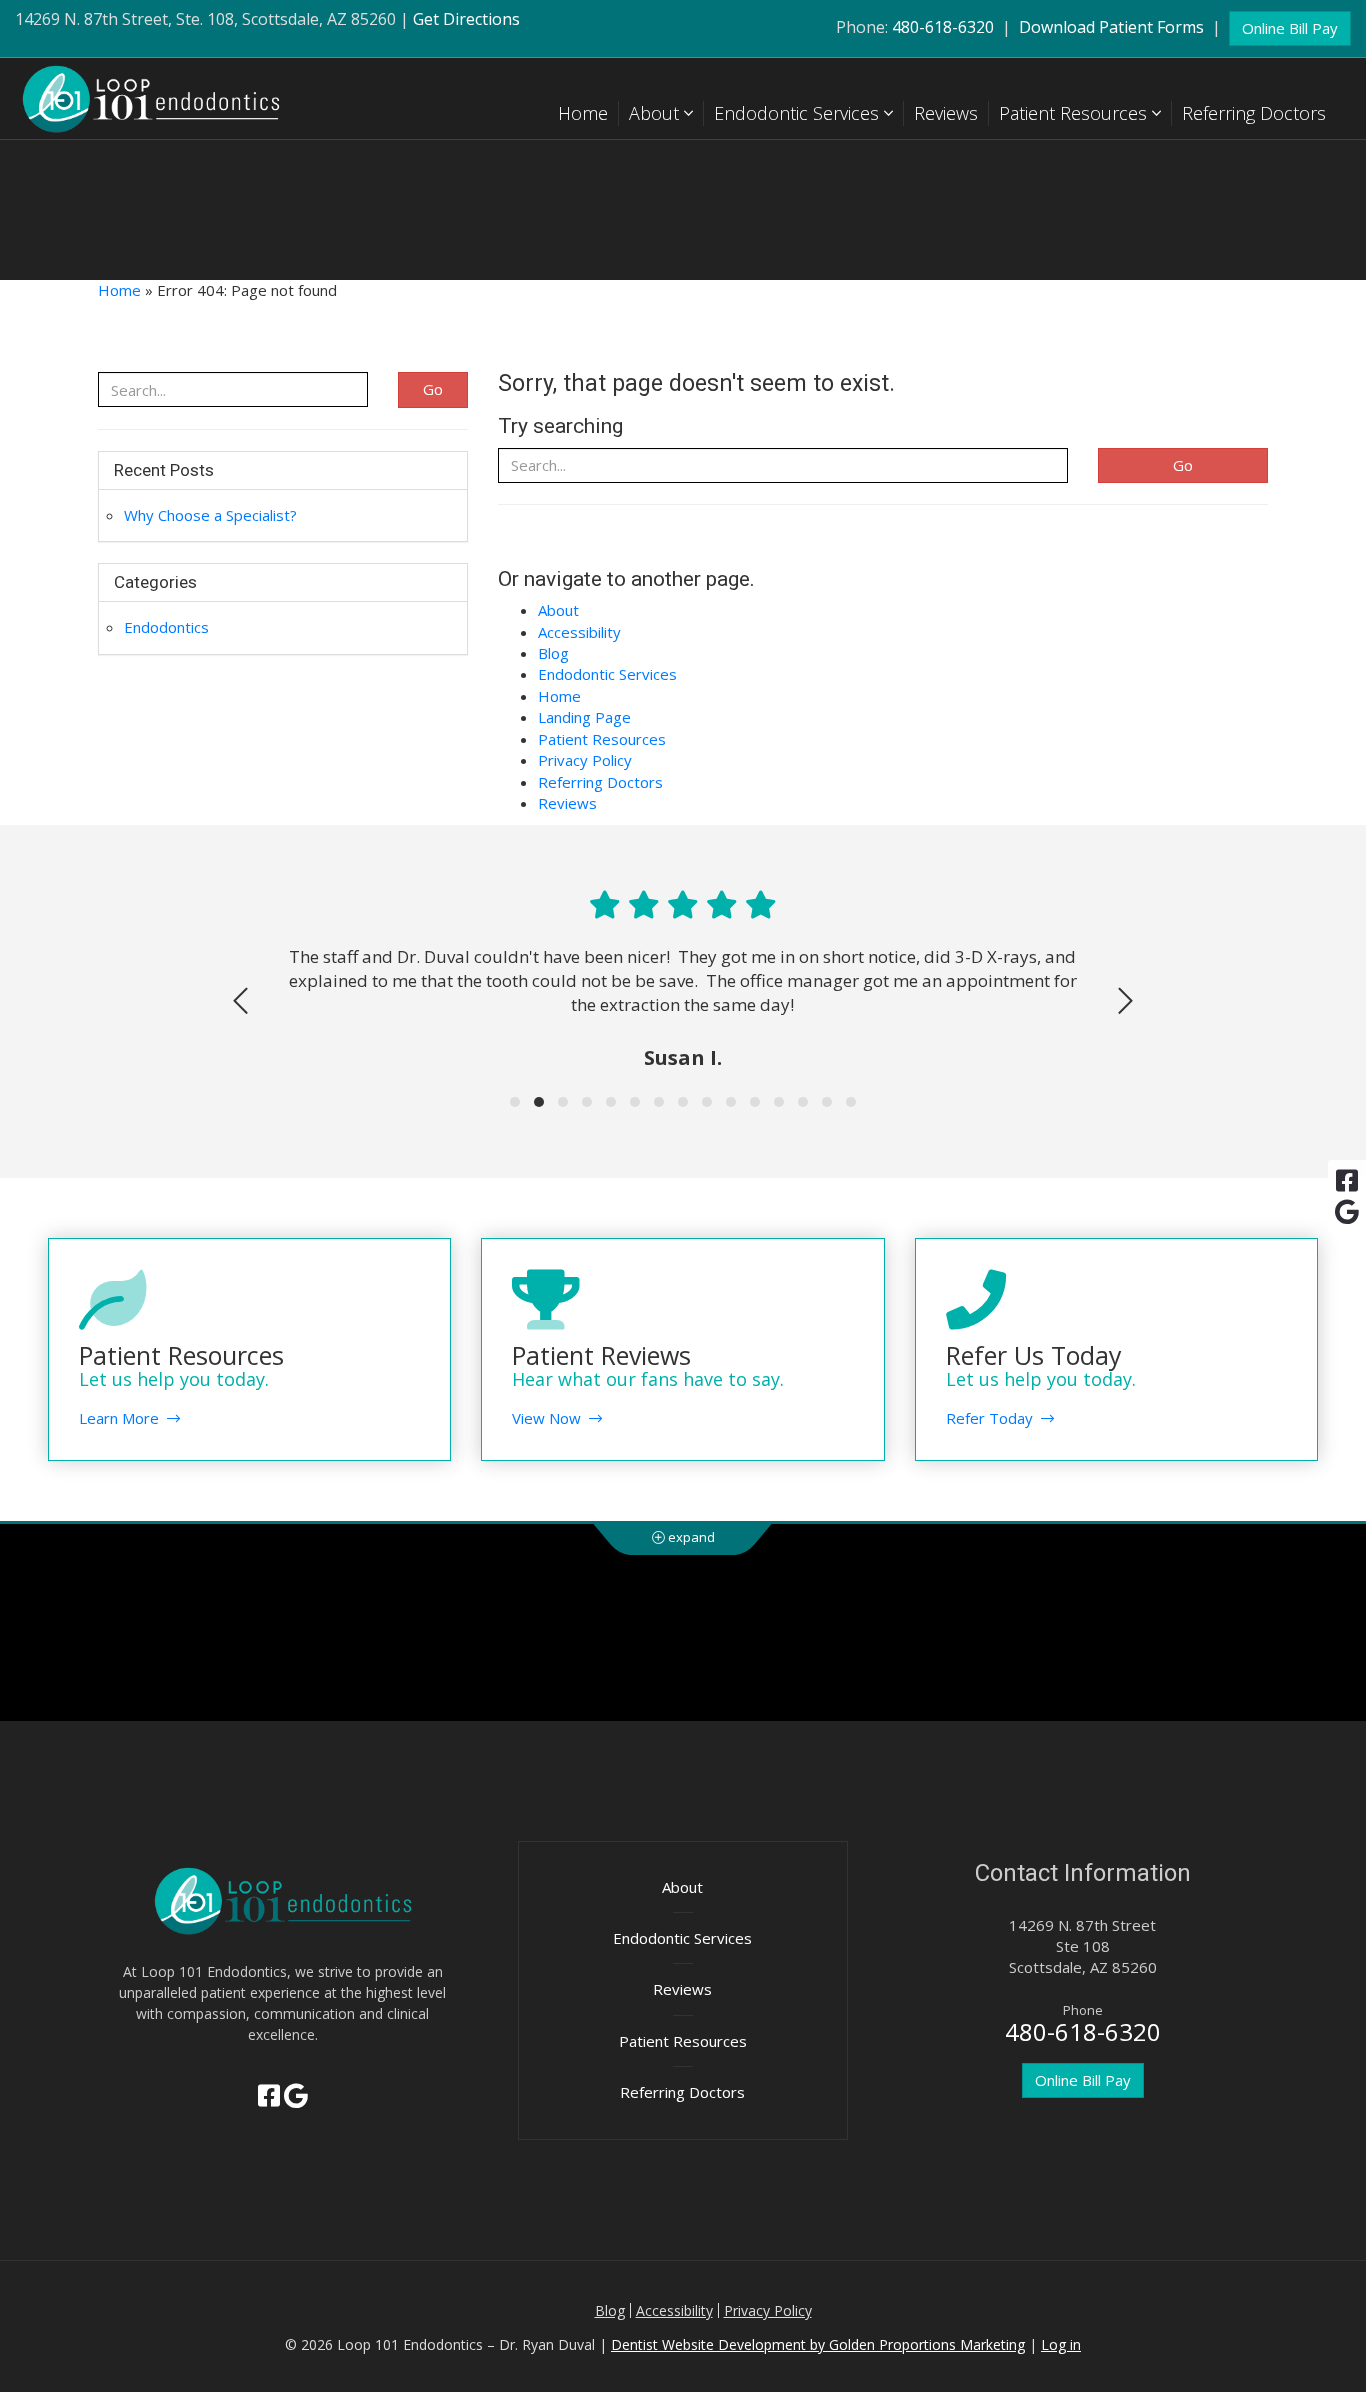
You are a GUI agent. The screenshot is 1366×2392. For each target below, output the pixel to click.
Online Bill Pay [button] (1290, 28)
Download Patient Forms (1111, 27)
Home (583, 113)
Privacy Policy (585, 760)
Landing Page (584, 717)
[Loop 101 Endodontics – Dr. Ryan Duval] (171, 99)
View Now (550, 1418)
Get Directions (466, 19)
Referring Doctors (1254, 113)
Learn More (123, 1418)
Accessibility (579, 632)
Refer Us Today (1034, 1355)
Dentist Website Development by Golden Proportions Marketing (818, 2344)
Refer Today (993, 1418)
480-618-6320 (943, 27)
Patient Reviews (601, 1355)
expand (690, 1537)
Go (1183, 465)
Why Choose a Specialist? (210, 515)
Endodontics (166, 627)
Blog (553, 653)
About (656, 113)
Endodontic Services (799, 113)
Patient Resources (1075, 113)
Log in (1061, 2344)
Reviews (946, 113)
